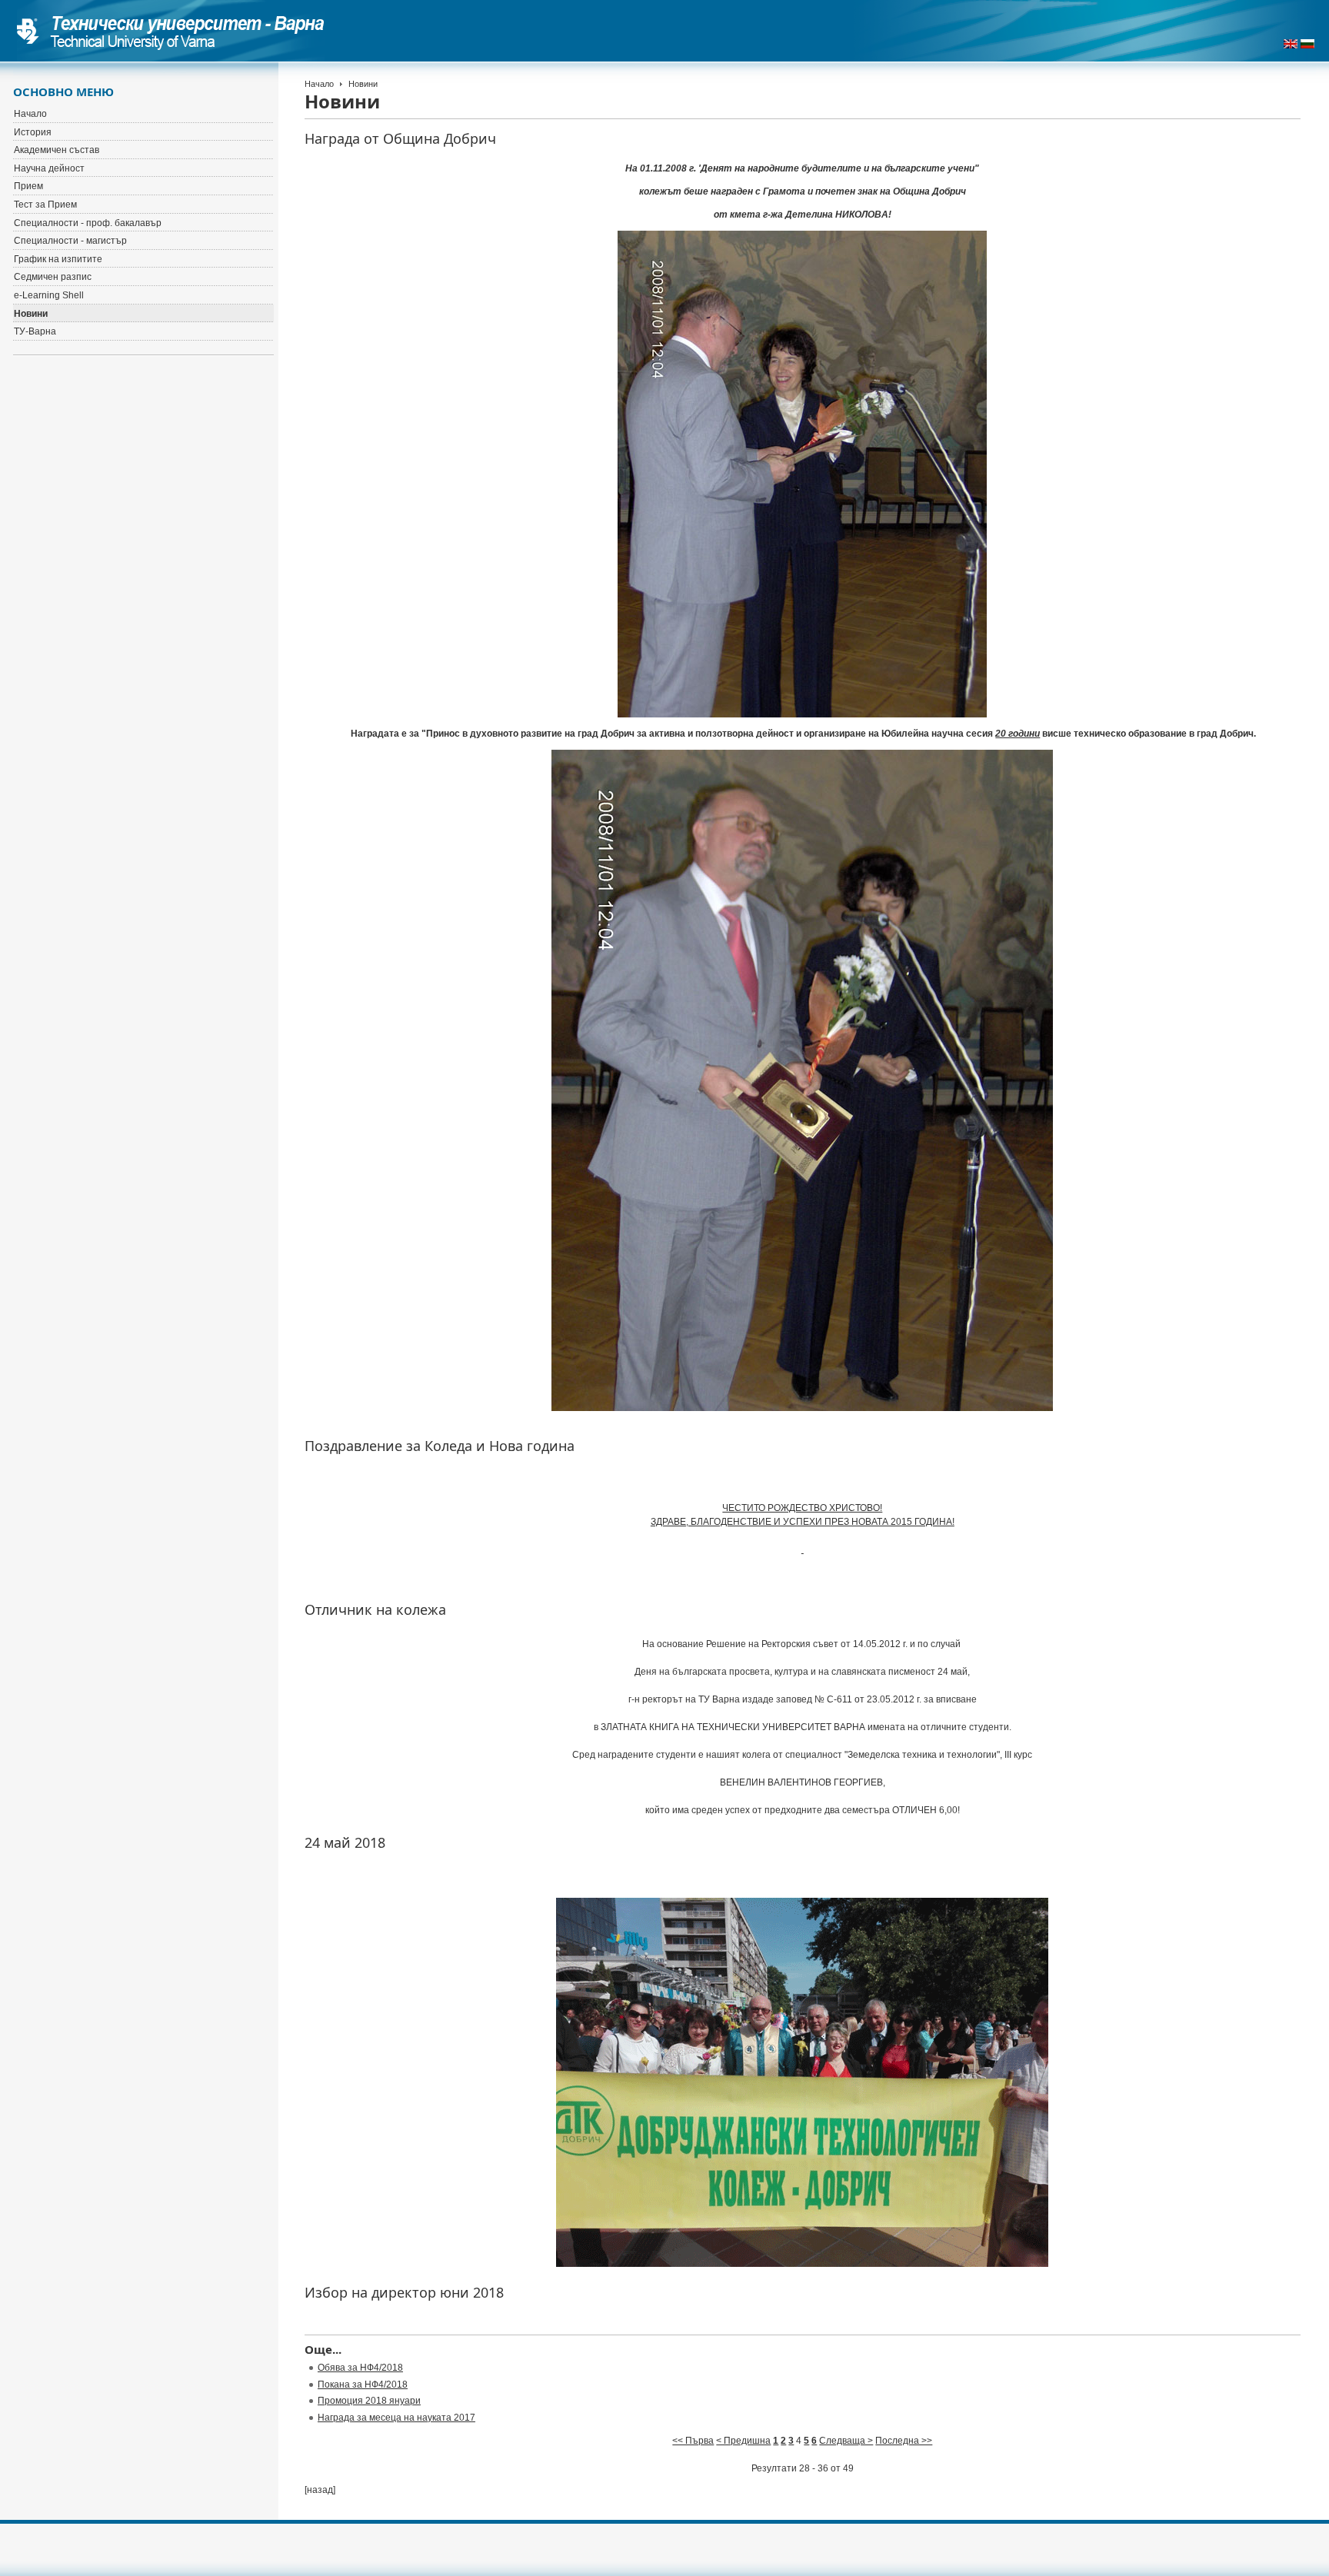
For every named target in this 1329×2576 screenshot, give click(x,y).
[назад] (320, 2490)
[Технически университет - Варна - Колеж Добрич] (171, 31)
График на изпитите (58, 259)
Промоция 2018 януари (369, 2401)
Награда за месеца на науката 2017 (396, 2418)
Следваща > (846, 2441)
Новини (31, 314)
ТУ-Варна (35, 331)
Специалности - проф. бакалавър (88, 223)
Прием (28, 186)
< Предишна (743, 2441)
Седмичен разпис (53, 277)
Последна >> (904, 2441)
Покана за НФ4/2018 (363, 2385)
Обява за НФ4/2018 (360, 2368)
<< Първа (693, 2441)
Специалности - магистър (70, 241)
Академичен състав (57, 150)
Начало (319, 84)
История (33, 132)
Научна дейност (49, 168)
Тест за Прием (45, 205)
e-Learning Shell (49, 295)
